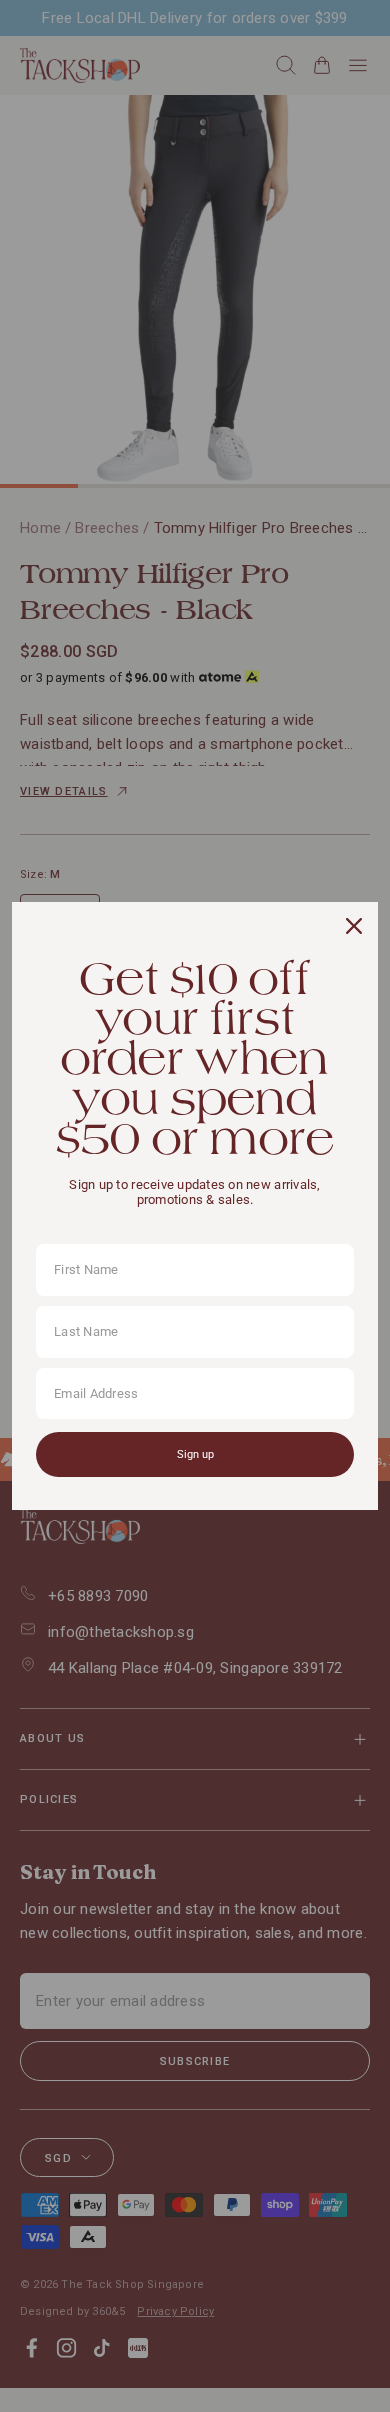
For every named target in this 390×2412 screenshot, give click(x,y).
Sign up (195, 1454)
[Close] (354, 926)
